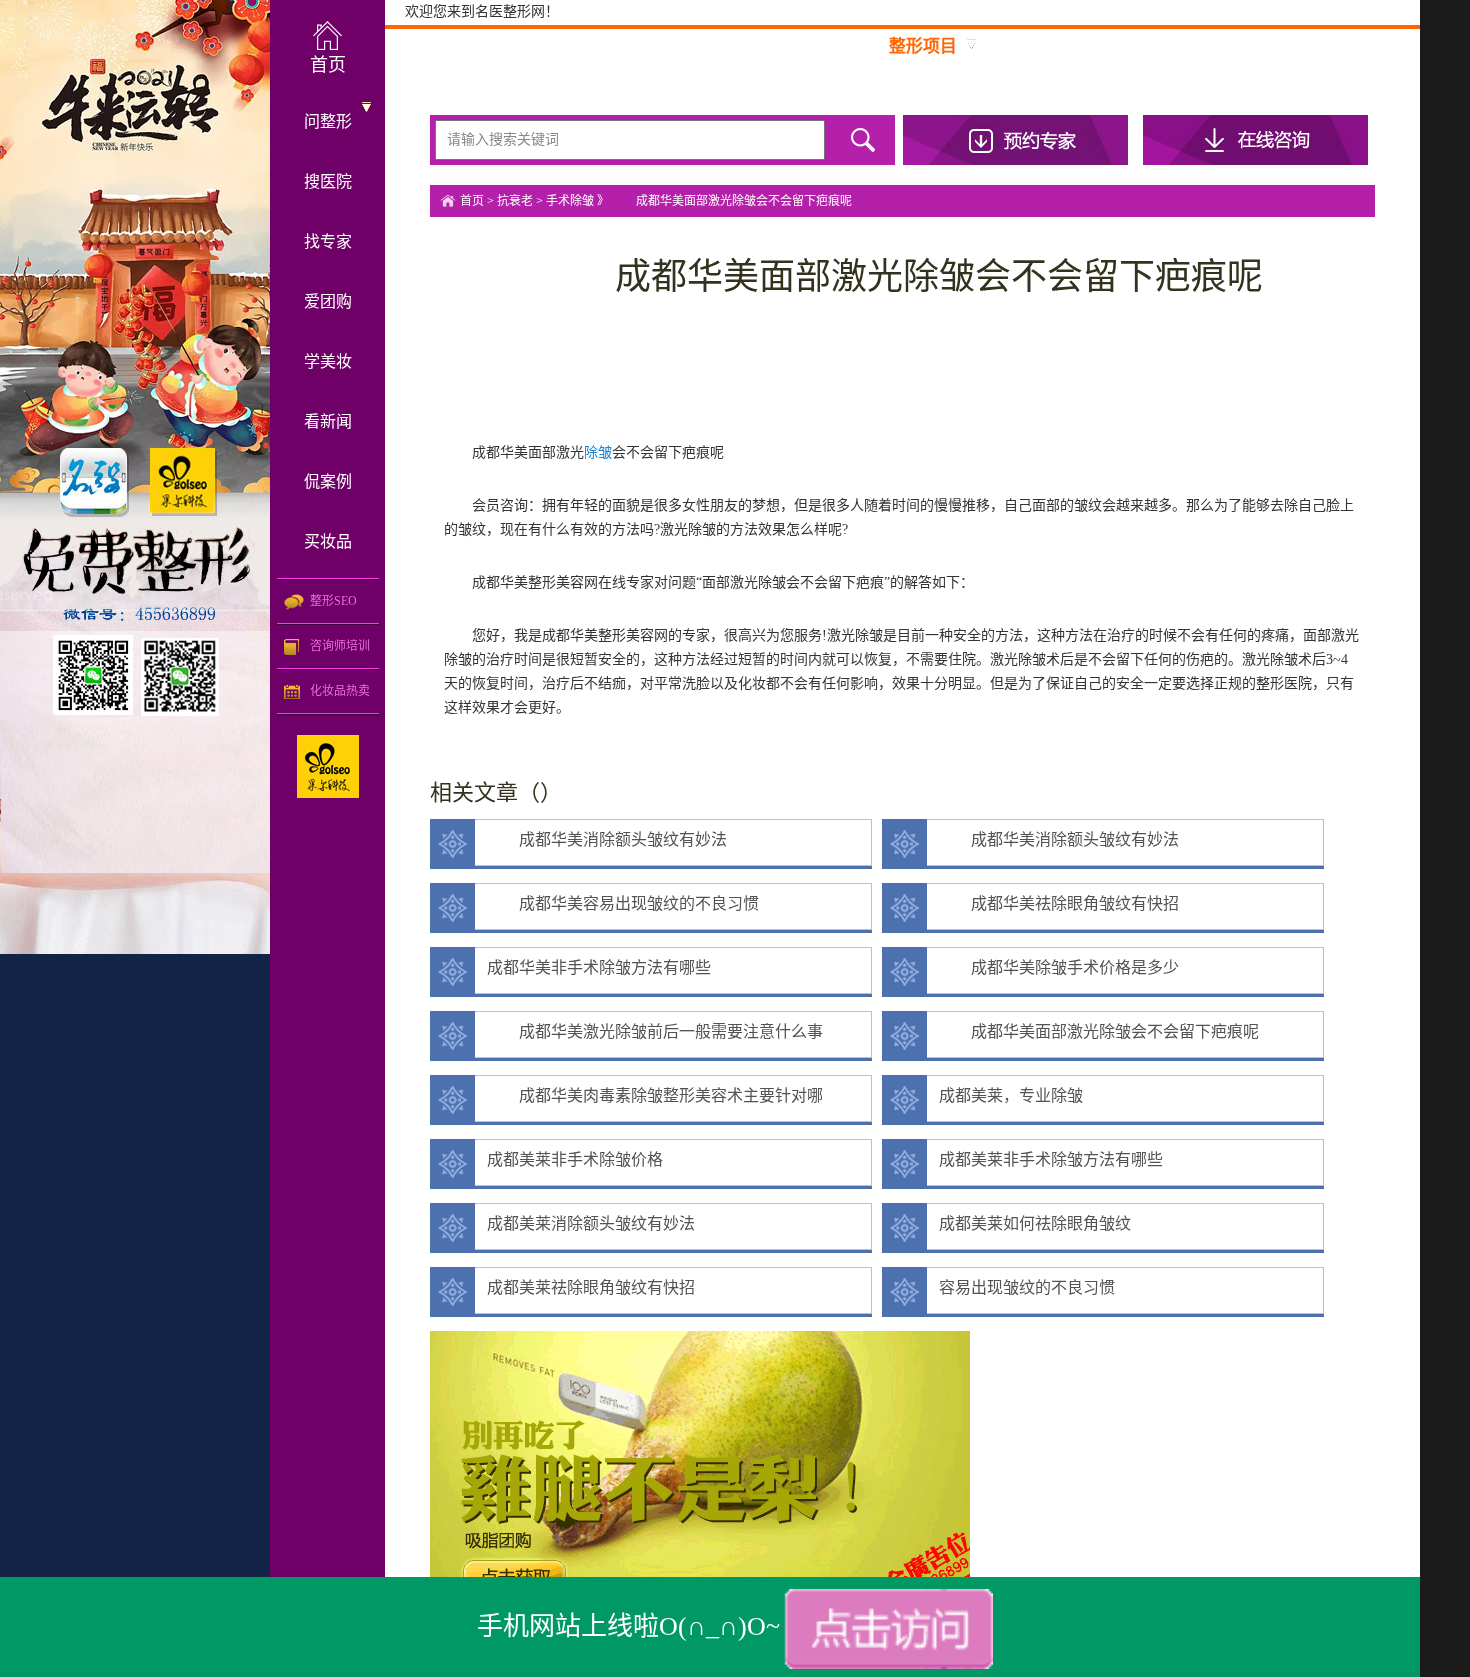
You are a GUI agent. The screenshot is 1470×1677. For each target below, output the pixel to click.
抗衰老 (515, 201)
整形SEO (333, 601)
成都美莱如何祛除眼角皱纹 (1035, 1223)
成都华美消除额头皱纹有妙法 (607, 839)
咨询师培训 (340, 646)
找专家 (328, 241)
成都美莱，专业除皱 (1011, 1095)
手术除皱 (570, 201)
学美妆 (328, 361)
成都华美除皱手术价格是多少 (1059, 967)
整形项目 (923, 46)
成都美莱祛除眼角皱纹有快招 (591, 1287)
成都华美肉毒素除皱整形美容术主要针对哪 (655, 1095)
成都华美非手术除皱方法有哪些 (599, 967)
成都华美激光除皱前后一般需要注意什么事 (655, 1031)
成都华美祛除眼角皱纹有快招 (1059, 903)
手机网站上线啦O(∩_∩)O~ (628, 1626)
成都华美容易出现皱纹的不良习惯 (623, 903)
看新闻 (328, 421)
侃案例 (328, 481)
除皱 (598, 452)
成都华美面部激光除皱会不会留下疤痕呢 (1099, 1031)
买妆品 (328, 541)
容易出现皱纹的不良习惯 (1027, 1287)
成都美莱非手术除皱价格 (575, 1159)
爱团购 (328, 301)
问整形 (328, 121)
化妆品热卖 (340, 691)
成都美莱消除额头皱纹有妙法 (591, 1223)
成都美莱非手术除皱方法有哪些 (1051, 1159)
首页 (472, 201)
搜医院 (328, 181)
